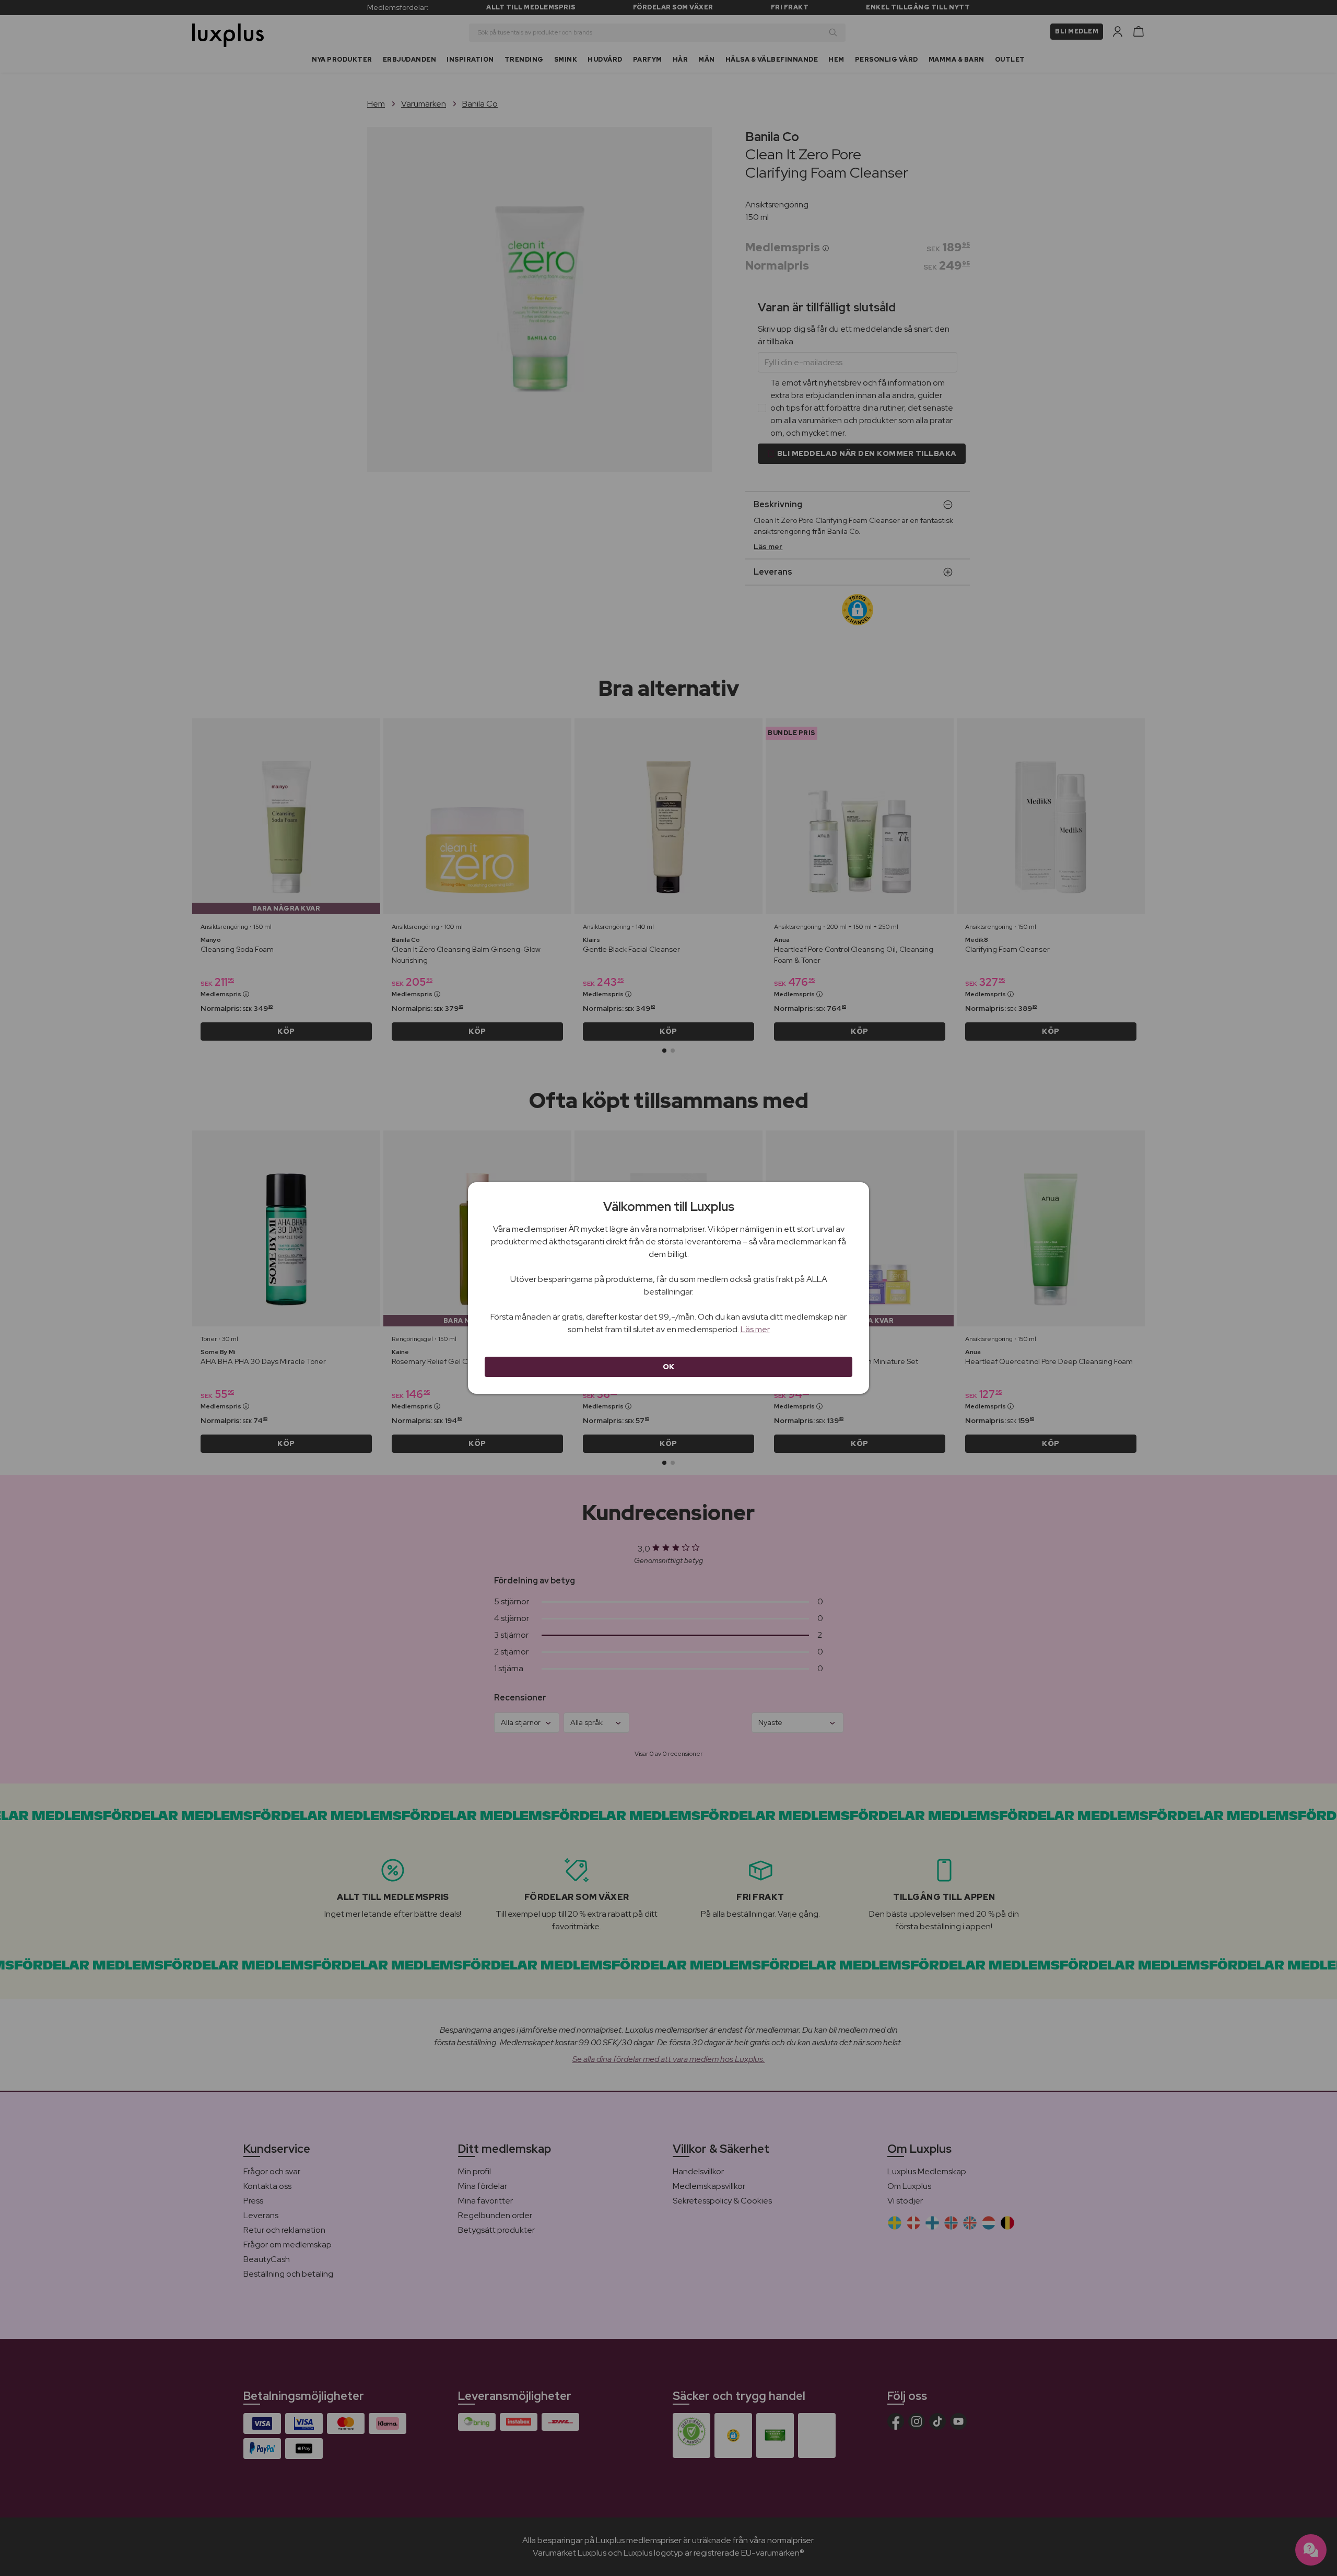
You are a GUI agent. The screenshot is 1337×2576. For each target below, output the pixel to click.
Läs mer (755, 1329)
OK (669, 1367)
